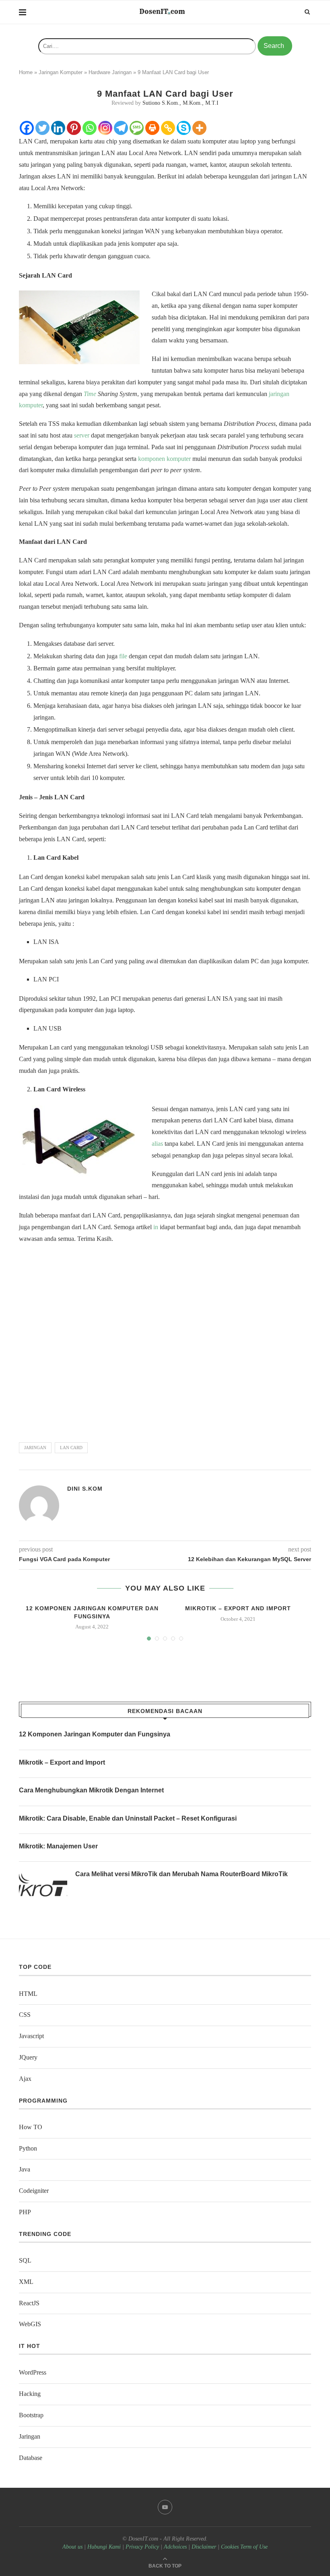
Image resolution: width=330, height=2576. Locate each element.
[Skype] (184, 128)
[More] (199, 128)
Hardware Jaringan (110, 72)
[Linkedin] (58, 128)
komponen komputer (164, 459)
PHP (25, 2212)
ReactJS (29, 2303)
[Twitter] (42, 128)
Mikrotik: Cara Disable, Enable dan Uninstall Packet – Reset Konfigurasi (128, 1818)
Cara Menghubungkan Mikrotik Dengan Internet (91, 1790)
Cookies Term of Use (244, 2547)
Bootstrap (31, 2415)
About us (72, 2547)
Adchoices (175, 2547)
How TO (31, 2127)
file (123, 656)
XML (26, 2282)
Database (31, 2458)
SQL (25, 2260)
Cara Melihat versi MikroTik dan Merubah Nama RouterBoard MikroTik (181, 1874)
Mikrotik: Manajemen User (58, 1846)
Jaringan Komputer (61, 72)
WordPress (33, 2372)
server (82, 435)
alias (157, 1144)
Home (26, 72)
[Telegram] (121, 128)
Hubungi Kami (104, 2547)
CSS (25, 2015)
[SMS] (137, 128)
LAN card (71, 1448)
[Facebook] (27, 128)
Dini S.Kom (85, 1489)
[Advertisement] (165, 1339)
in (156, 1227)
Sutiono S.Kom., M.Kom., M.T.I (180, 103)
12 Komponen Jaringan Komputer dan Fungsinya (95, 1734)
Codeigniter (34, 2191)
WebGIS (30, 2324)
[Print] (152, 128)
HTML (28, 1994)
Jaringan (30, 2436)
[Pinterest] (74, 128)
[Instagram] (105, 128)
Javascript (31, 2036)
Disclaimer (204, 2547)
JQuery (28, 2057)
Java (25, 2169)
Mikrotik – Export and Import (238, 1608)
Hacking (30, 2394)
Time (90, 394)
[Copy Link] (168, 128)
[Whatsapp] (90, 128)
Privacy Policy (142, 2547)
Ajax (25, 2079)
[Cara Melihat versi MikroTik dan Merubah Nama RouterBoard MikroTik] (43, 1886)
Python (28, 2148)
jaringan (35, 1448)
